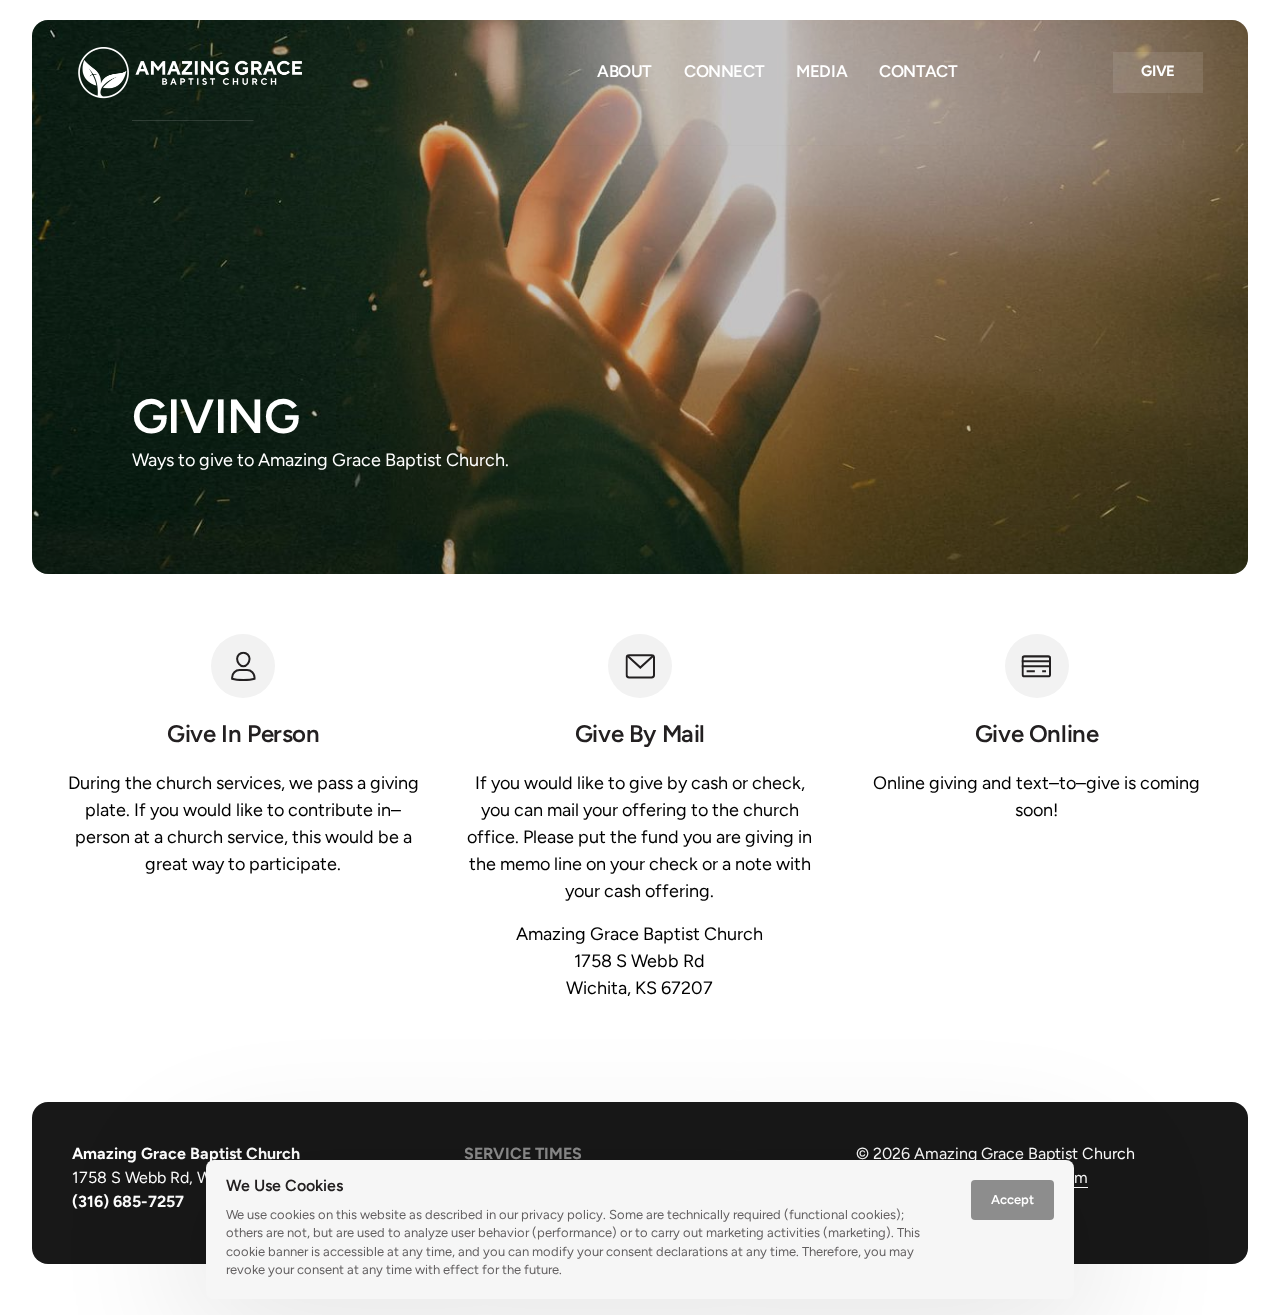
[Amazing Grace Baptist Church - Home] (190, 72)
